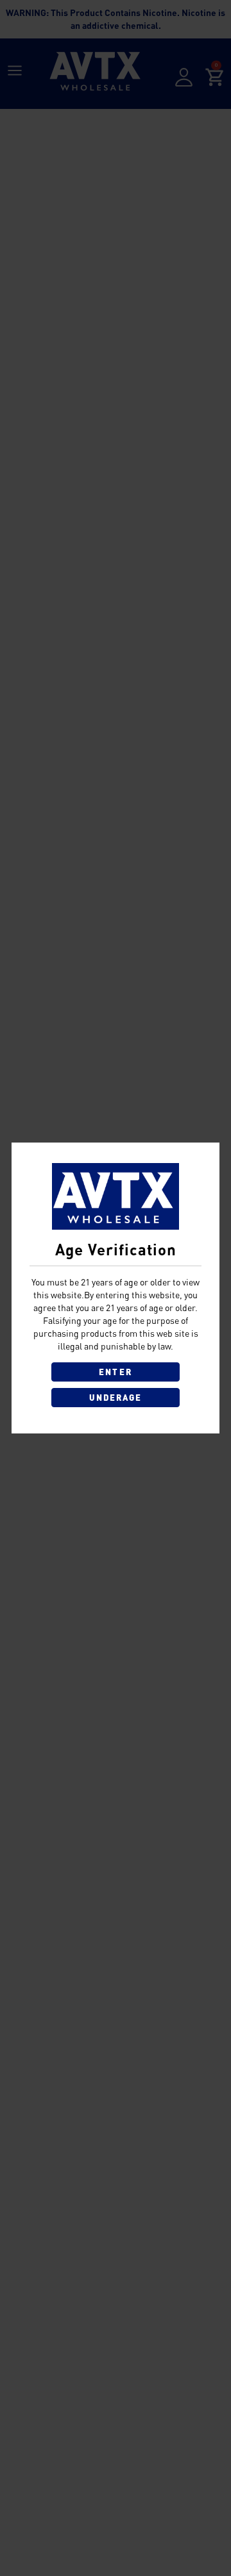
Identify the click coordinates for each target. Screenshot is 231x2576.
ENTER (115, 1372)
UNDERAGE (116, 1398)
